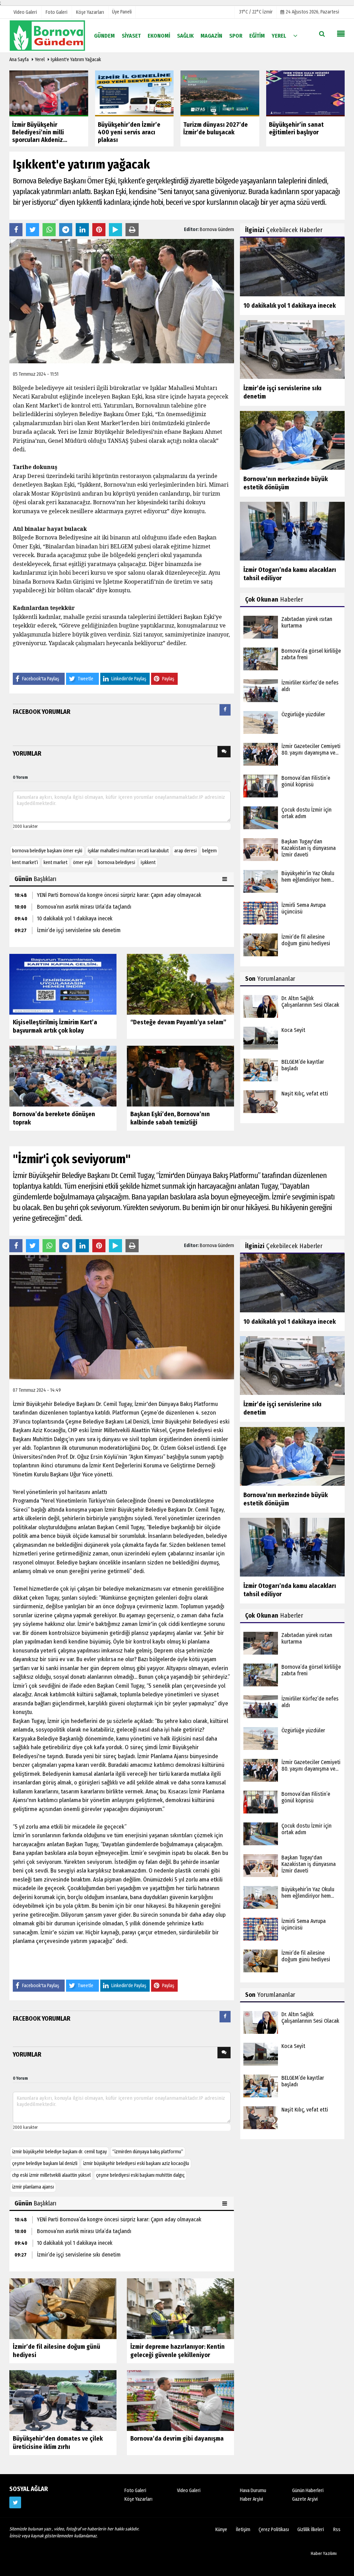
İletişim (243, 2530)
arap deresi (185, 851)
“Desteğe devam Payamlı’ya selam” (178, 1022)
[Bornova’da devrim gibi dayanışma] (180, 2400)
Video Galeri (189, 2491)
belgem (209, 851)
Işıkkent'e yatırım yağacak (76, 60)
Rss (337, 2530)
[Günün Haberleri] (226, 879)
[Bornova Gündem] (47, 35)
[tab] (225, 711)
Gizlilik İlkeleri (311, 2530)
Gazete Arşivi (305, 2499)
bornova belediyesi (117, 863)
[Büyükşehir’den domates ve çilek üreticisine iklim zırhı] (63, 2400)
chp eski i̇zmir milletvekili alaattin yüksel (51, 2175)
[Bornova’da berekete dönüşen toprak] (63, 1076)
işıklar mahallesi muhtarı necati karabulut (128, 851)
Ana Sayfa (19, 60)
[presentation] (225, 710)
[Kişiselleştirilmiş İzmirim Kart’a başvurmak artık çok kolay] (63, 984)
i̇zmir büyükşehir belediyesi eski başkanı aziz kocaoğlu (136, 2163)
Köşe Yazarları (138, 2499)
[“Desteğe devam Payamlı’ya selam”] (180, 984)
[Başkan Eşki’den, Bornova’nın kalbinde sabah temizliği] (180, 1076)
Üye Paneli (122, 12)
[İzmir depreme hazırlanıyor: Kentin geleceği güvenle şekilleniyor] (180, 2308)
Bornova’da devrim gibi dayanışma (177, 2439)
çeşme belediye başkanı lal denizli (45, 2163)
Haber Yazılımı (324, 2553)
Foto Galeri (135, 2491)
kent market (55, 863)
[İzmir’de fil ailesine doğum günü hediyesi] (63, 2308)
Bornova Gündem (217, 229)
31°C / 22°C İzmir (256, 12)
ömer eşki (83, 863)
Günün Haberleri (308, 2491)
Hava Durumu (253, 2491)
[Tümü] (295, 35)
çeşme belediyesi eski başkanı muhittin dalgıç (140, 2175)
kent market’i (25, 863)
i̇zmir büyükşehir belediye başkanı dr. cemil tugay (59, 2152)
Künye (221, 2530)
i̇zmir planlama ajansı (33, 2187)
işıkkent (148, 863)
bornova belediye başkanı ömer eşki (47, 851)
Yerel (40, 60)
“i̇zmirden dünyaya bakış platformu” (148, 2152)
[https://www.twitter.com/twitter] (15, 2502)
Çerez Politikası (274, 2530)
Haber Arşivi (251, 2499)
